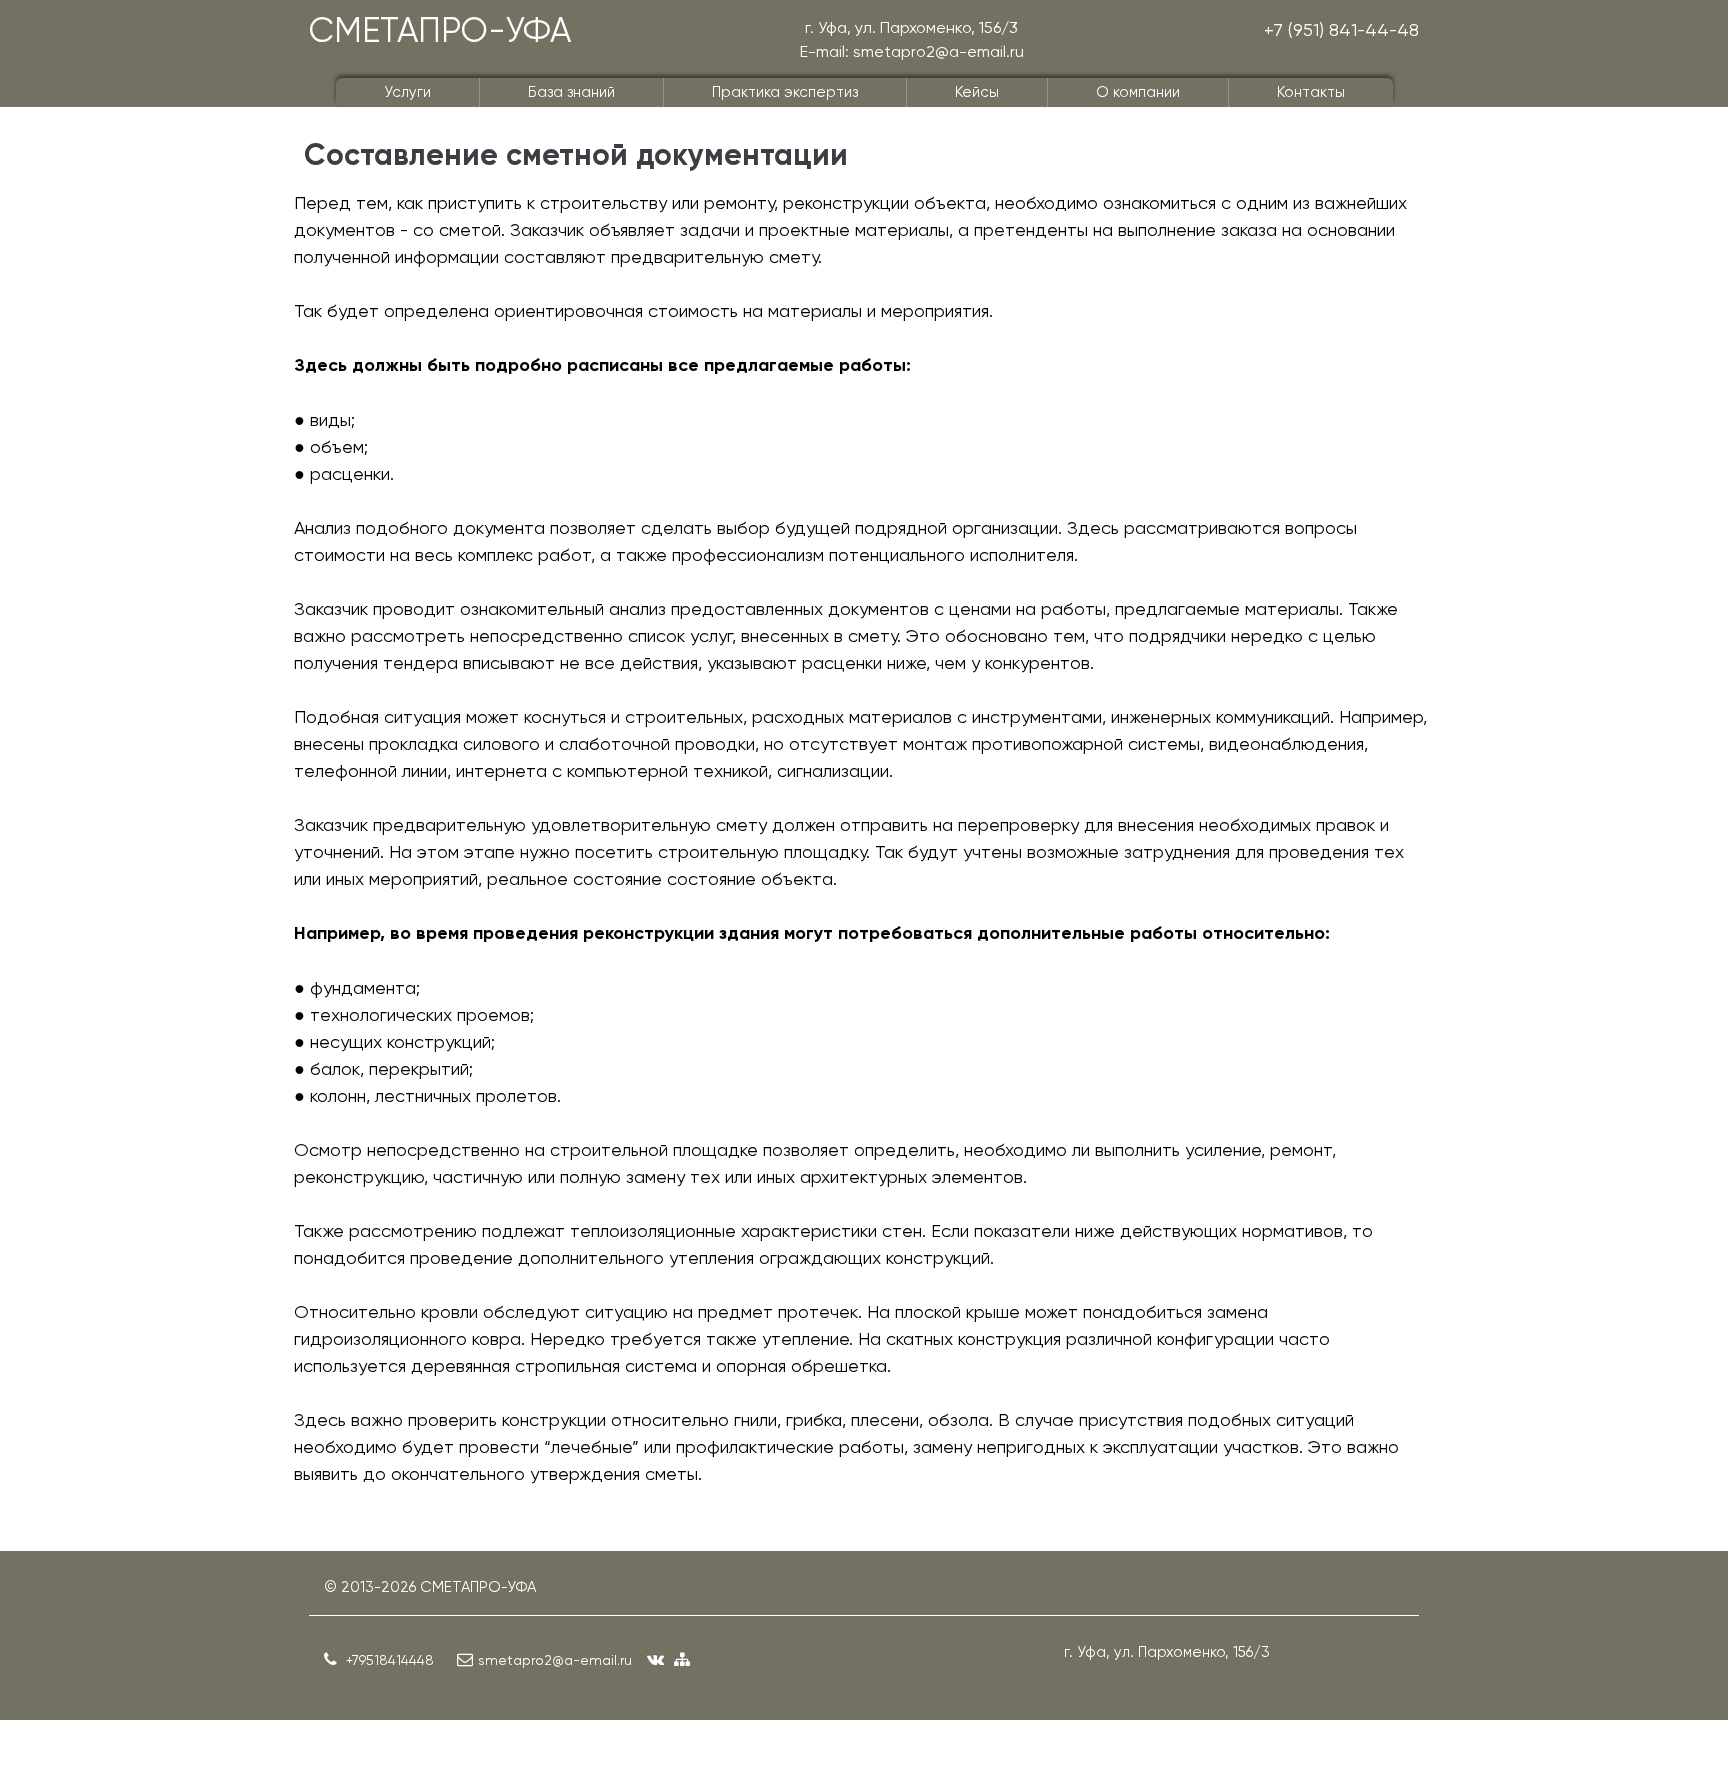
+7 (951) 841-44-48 (1341, 29)
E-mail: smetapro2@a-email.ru (912, 51)
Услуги (407, 92)
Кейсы (977, 92)
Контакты (1311, 92)
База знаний (571, 92)
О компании (1138, 92)
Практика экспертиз (785, 92)
